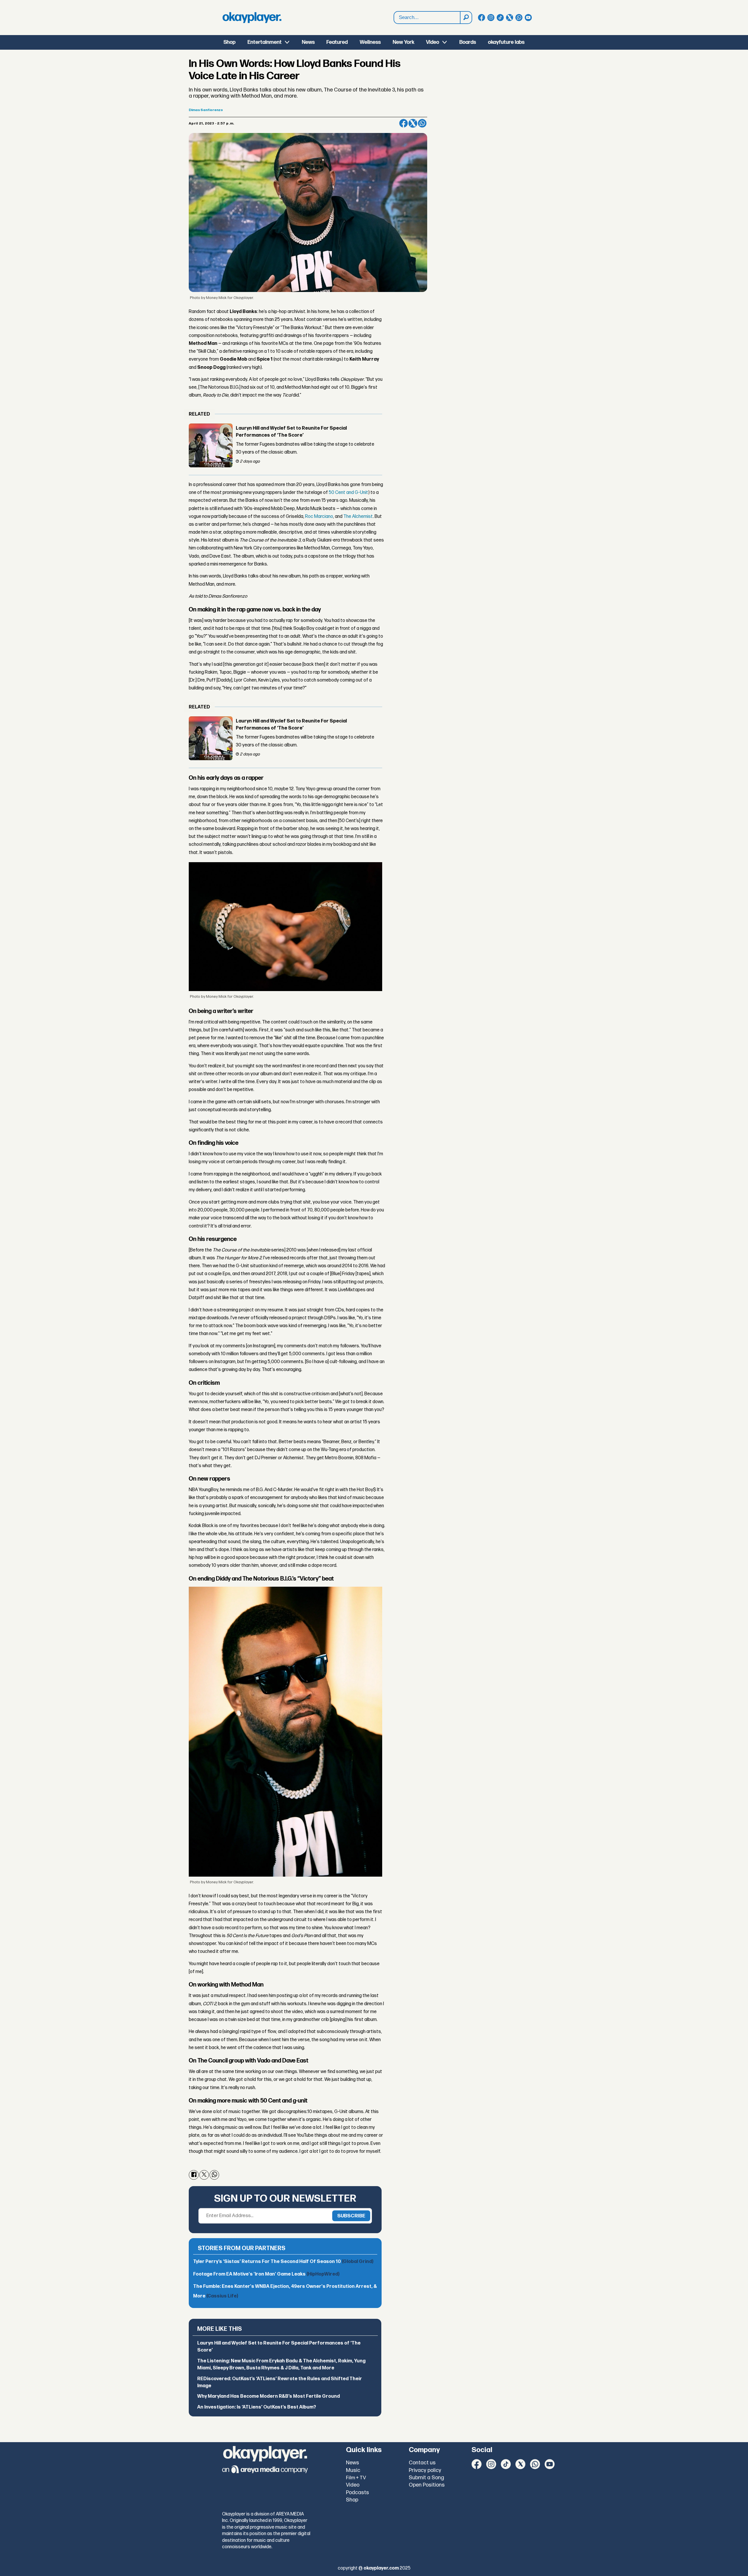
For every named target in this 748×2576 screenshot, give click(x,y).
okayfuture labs (506, 42)
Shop (230, 42)
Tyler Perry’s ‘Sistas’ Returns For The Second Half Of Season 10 (283, 2262)
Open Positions (427, 2485)
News (308, 42)
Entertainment (265, 42)
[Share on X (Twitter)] (413, 123)
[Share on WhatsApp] (422, 123)
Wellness (370, 42)
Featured (337, 42)
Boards (468, 42)
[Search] (466, 18)
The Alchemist (358, 517)
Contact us (422, 2463)
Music (353, 2470)
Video (433, 42)
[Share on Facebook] (404, 123)
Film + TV (356, 2478)
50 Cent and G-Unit (348, 493)
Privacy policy (425, 2470)
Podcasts (357, 2493)
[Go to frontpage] (252, 18)
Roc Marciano (319, 517)
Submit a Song (426, 2478)
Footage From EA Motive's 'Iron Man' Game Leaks (266, 2274)
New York (404, 42)
